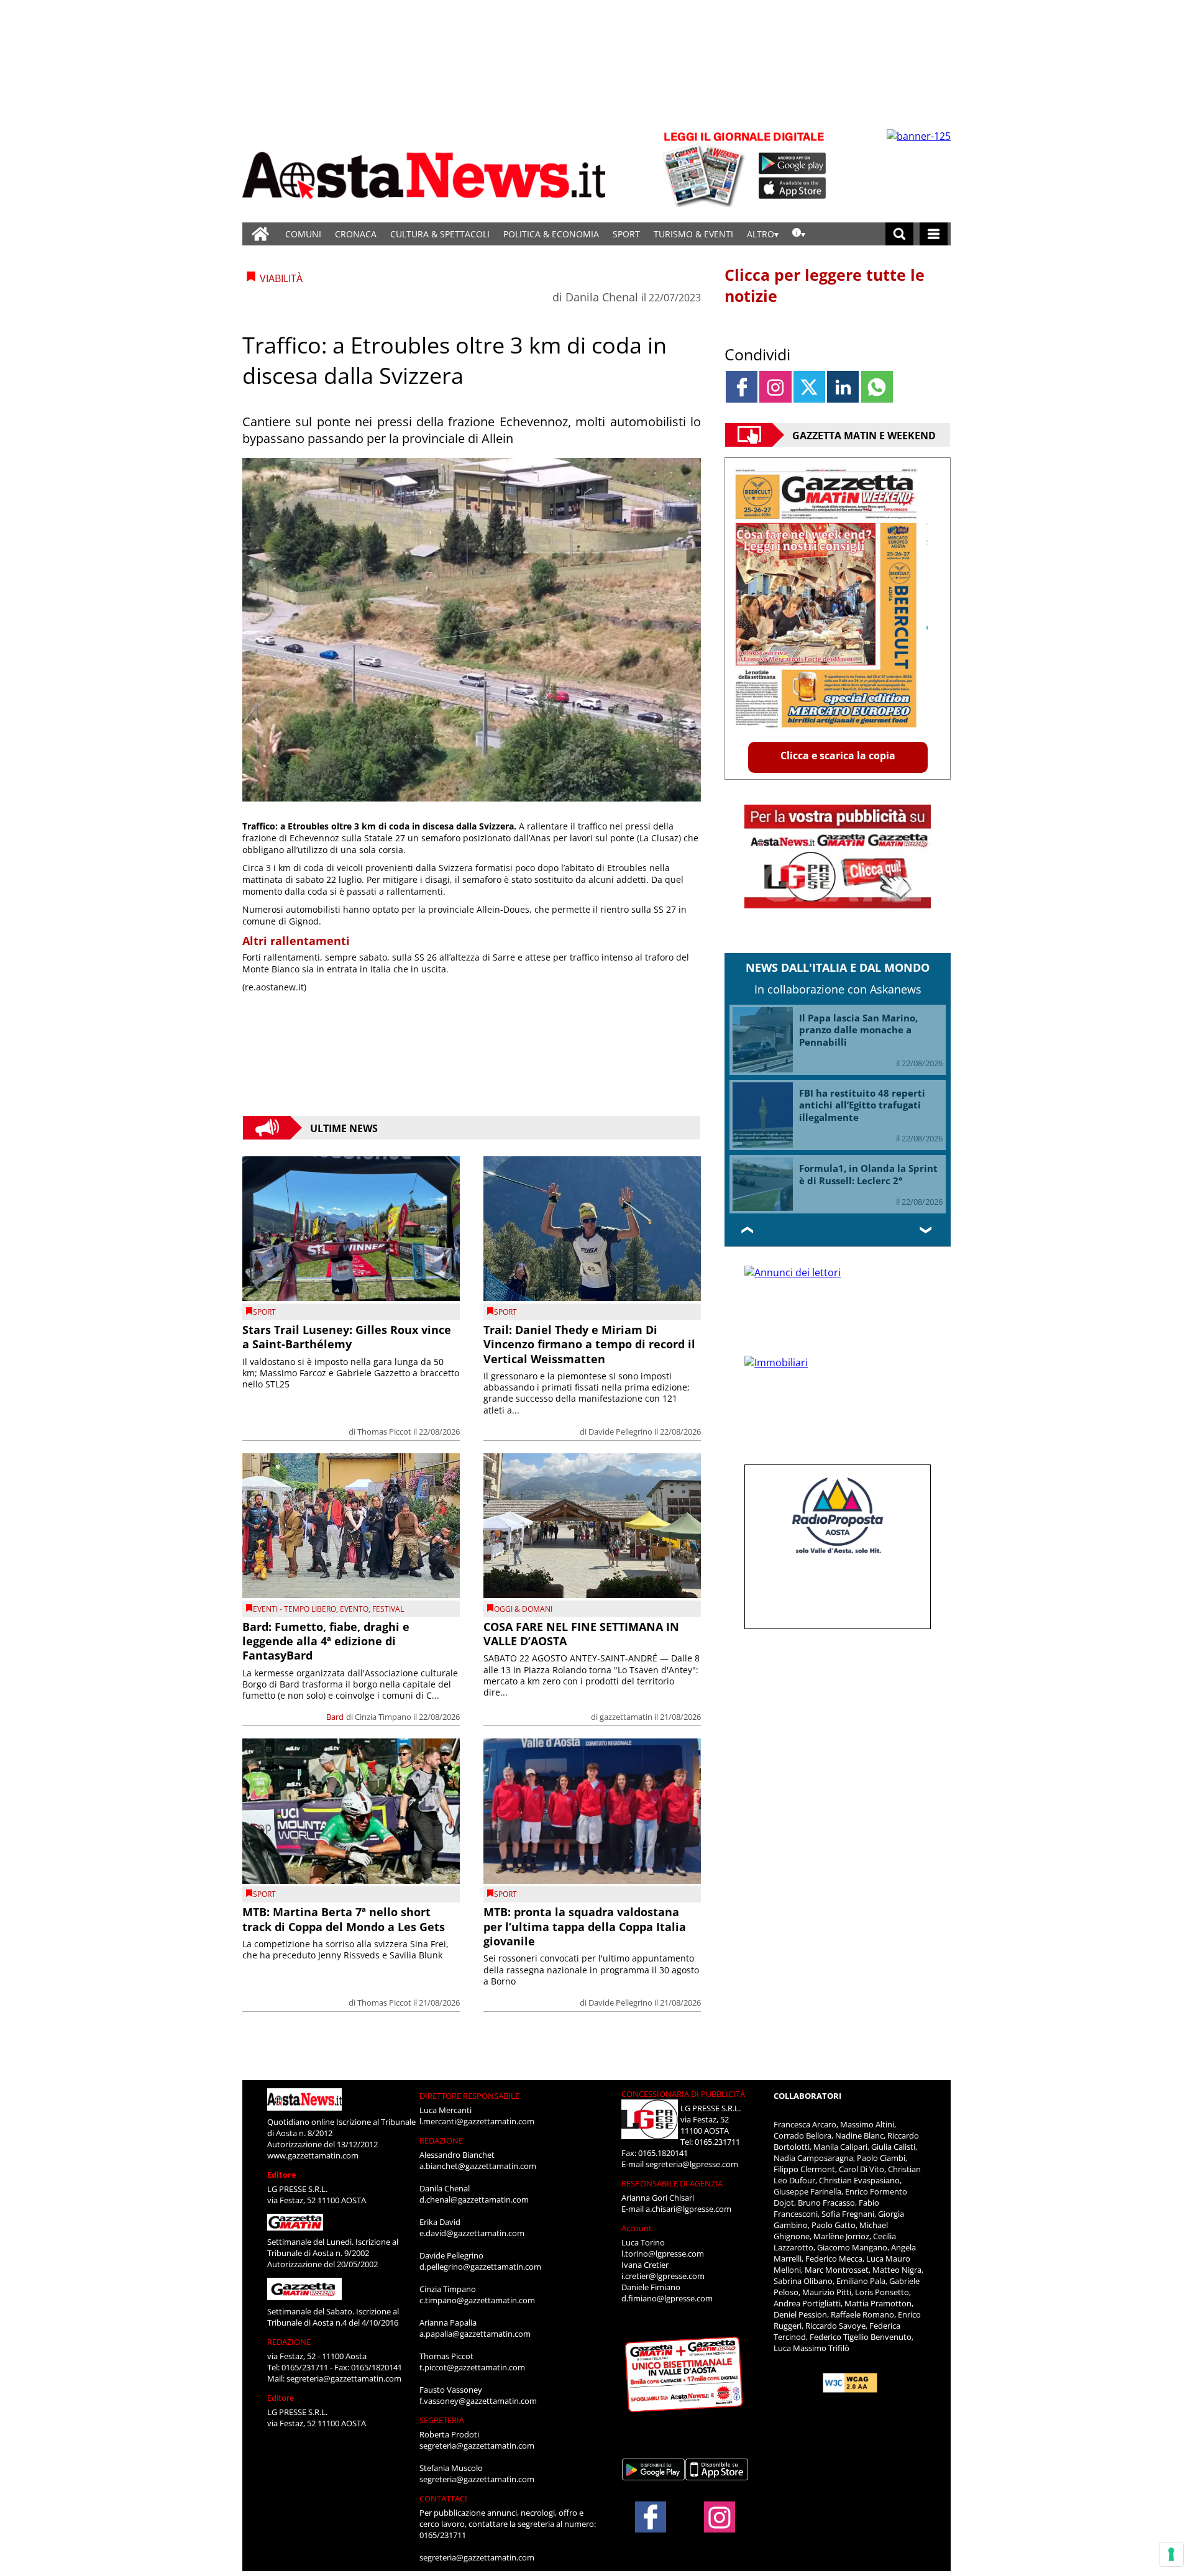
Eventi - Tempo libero (295, 1609)
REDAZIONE (289, 2342)
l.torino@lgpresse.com (663, 2254)
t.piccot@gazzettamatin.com (472, 2367)
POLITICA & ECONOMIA (551, 234)
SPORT (626, 234)
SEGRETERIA (442, 2420)
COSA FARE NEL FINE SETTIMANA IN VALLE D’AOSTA (581, 1634)
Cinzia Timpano (383, 1717)
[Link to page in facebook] (742, 387)
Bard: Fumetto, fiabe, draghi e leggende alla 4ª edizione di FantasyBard (326, 1641)
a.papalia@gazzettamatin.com (475, 2334)
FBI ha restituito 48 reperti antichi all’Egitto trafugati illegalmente (862, 1105)
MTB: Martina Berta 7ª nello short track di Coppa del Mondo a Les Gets (344, 1919)
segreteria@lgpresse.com (692, 2164)
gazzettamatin (626, 1717)
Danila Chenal (602, 297)
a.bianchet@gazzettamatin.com (478, 2166)
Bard (335, 1717)
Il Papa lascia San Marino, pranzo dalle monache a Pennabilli (858, 1030)
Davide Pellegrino (620, 1432)
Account (637, 2228)
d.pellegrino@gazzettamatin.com (480, 2267)
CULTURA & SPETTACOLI (440, 234)
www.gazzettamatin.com (313, 2155)
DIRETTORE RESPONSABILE (469, 2096)
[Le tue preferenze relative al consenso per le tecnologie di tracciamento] (1171, 2554)
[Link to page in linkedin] (843, 387)
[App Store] (793, 188)
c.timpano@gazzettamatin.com (477, 2300)
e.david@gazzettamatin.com (472, 2233)
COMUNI (303, 234)
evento (354, 1609)
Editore (282, 2175)
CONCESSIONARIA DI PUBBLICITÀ (683, 2094)
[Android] (793, 163)
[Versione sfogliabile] (706, 168)
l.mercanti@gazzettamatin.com (477, 2121)
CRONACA (356, 234)
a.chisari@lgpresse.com (688, 2209)
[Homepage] (260, 234)
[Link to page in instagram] (775, 387)
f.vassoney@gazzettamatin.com (478, 2401)
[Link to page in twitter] (809, 387)
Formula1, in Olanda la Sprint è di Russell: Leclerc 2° (868, 1174)
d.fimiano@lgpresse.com (667, 2298)
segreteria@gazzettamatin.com (344, 2378)
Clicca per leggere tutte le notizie (825, 285)
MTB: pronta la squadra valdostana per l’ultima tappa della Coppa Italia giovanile (585, 1926)
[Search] (899, 234)
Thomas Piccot (384, 1432)
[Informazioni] (799, 234)
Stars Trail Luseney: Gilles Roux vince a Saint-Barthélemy (347, 1337)
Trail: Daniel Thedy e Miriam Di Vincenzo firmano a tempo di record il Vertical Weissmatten (589, 1344)
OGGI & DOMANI (523, 1609)
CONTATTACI (443, 2498)
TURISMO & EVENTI (693, 234)
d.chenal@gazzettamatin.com (474, 2199)
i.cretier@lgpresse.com (663, 2276)
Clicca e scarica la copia (838, 756)
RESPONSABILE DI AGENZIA (672, 2183)
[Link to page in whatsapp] (877, 387)
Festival (388, 1609)
